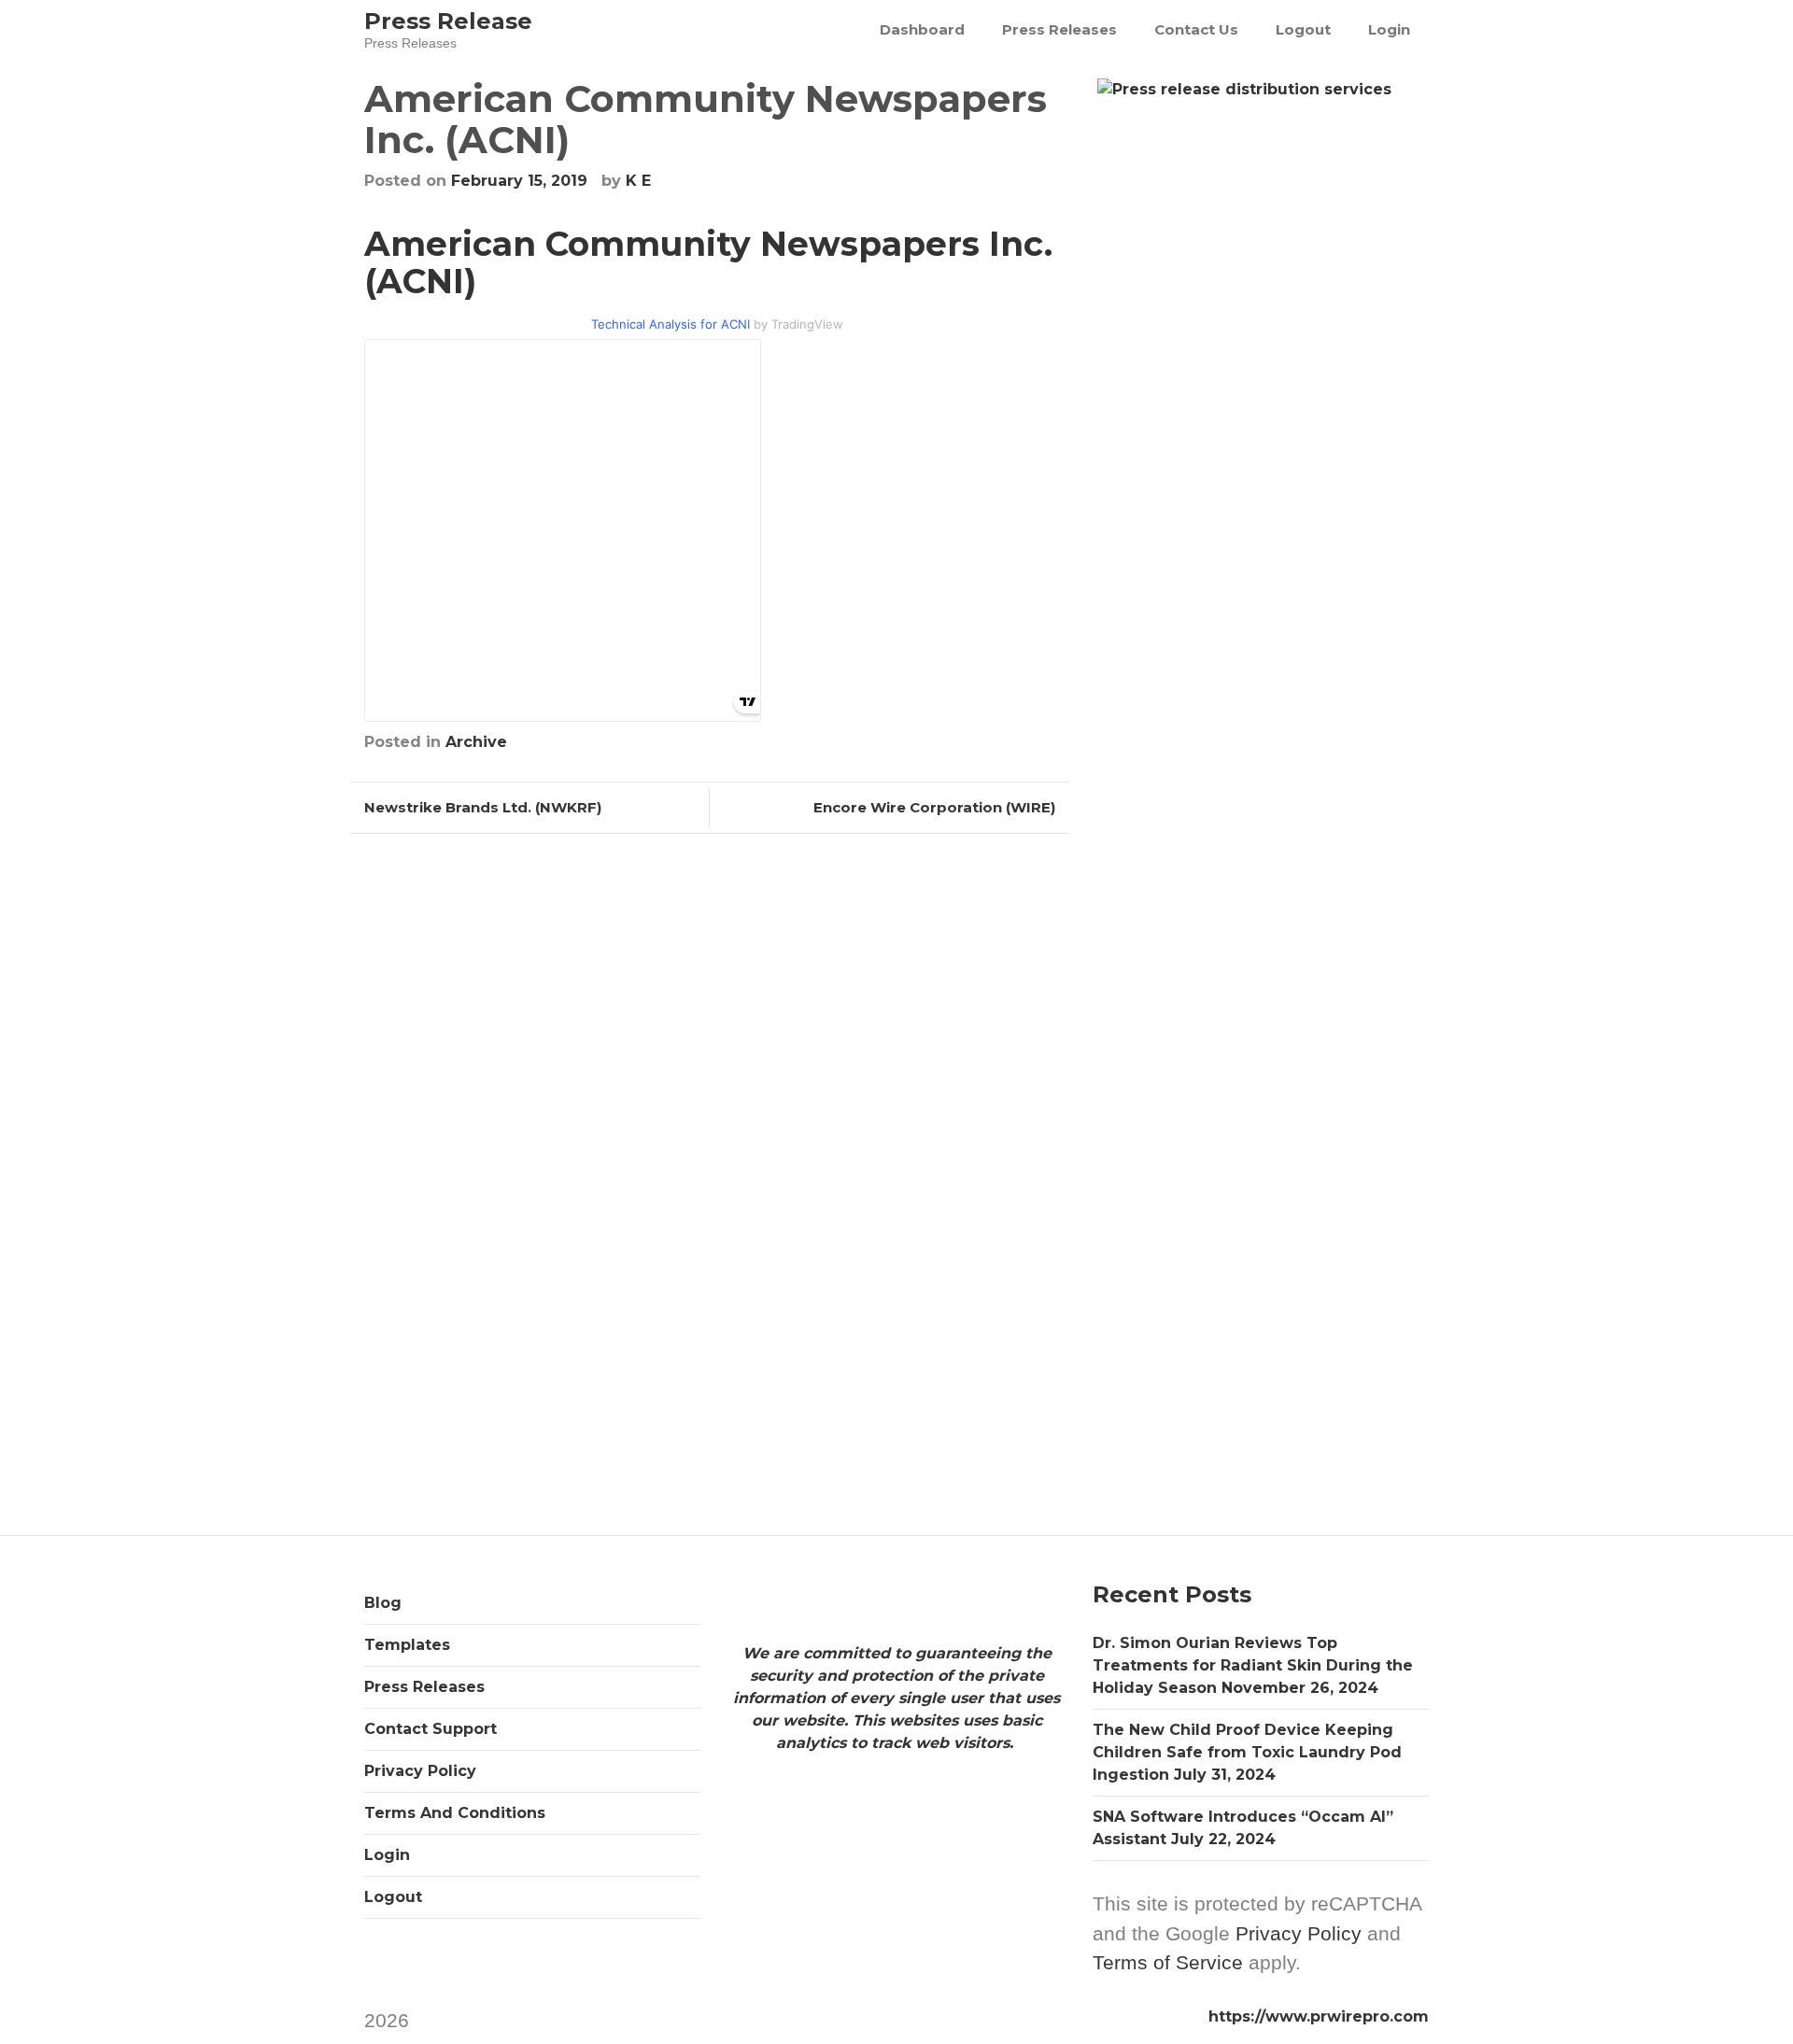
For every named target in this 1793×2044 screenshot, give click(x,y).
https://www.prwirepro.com (1319, 2016)
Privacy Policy (420, 1771)
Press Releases (1059, 29)
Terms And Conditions (455, 1813)
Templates (407, 1645)
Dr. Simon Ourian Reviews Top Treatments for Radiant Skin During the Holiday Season (1253, 1665)
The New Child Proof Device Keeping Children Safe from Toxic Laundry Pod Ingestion (1247, 1752)
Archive (476, 742)
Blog (383, 1603)
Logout (1303, 29)
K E (638, 181)
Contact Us (1196, 29)
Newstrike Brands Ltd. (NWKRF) (483, 807)
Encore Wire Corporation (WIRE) (934, 807)
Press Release (448, 21)
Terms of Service (1168, 1962)
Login (1389, 29)
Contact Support (431, 1729)
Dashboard (922, 29)
